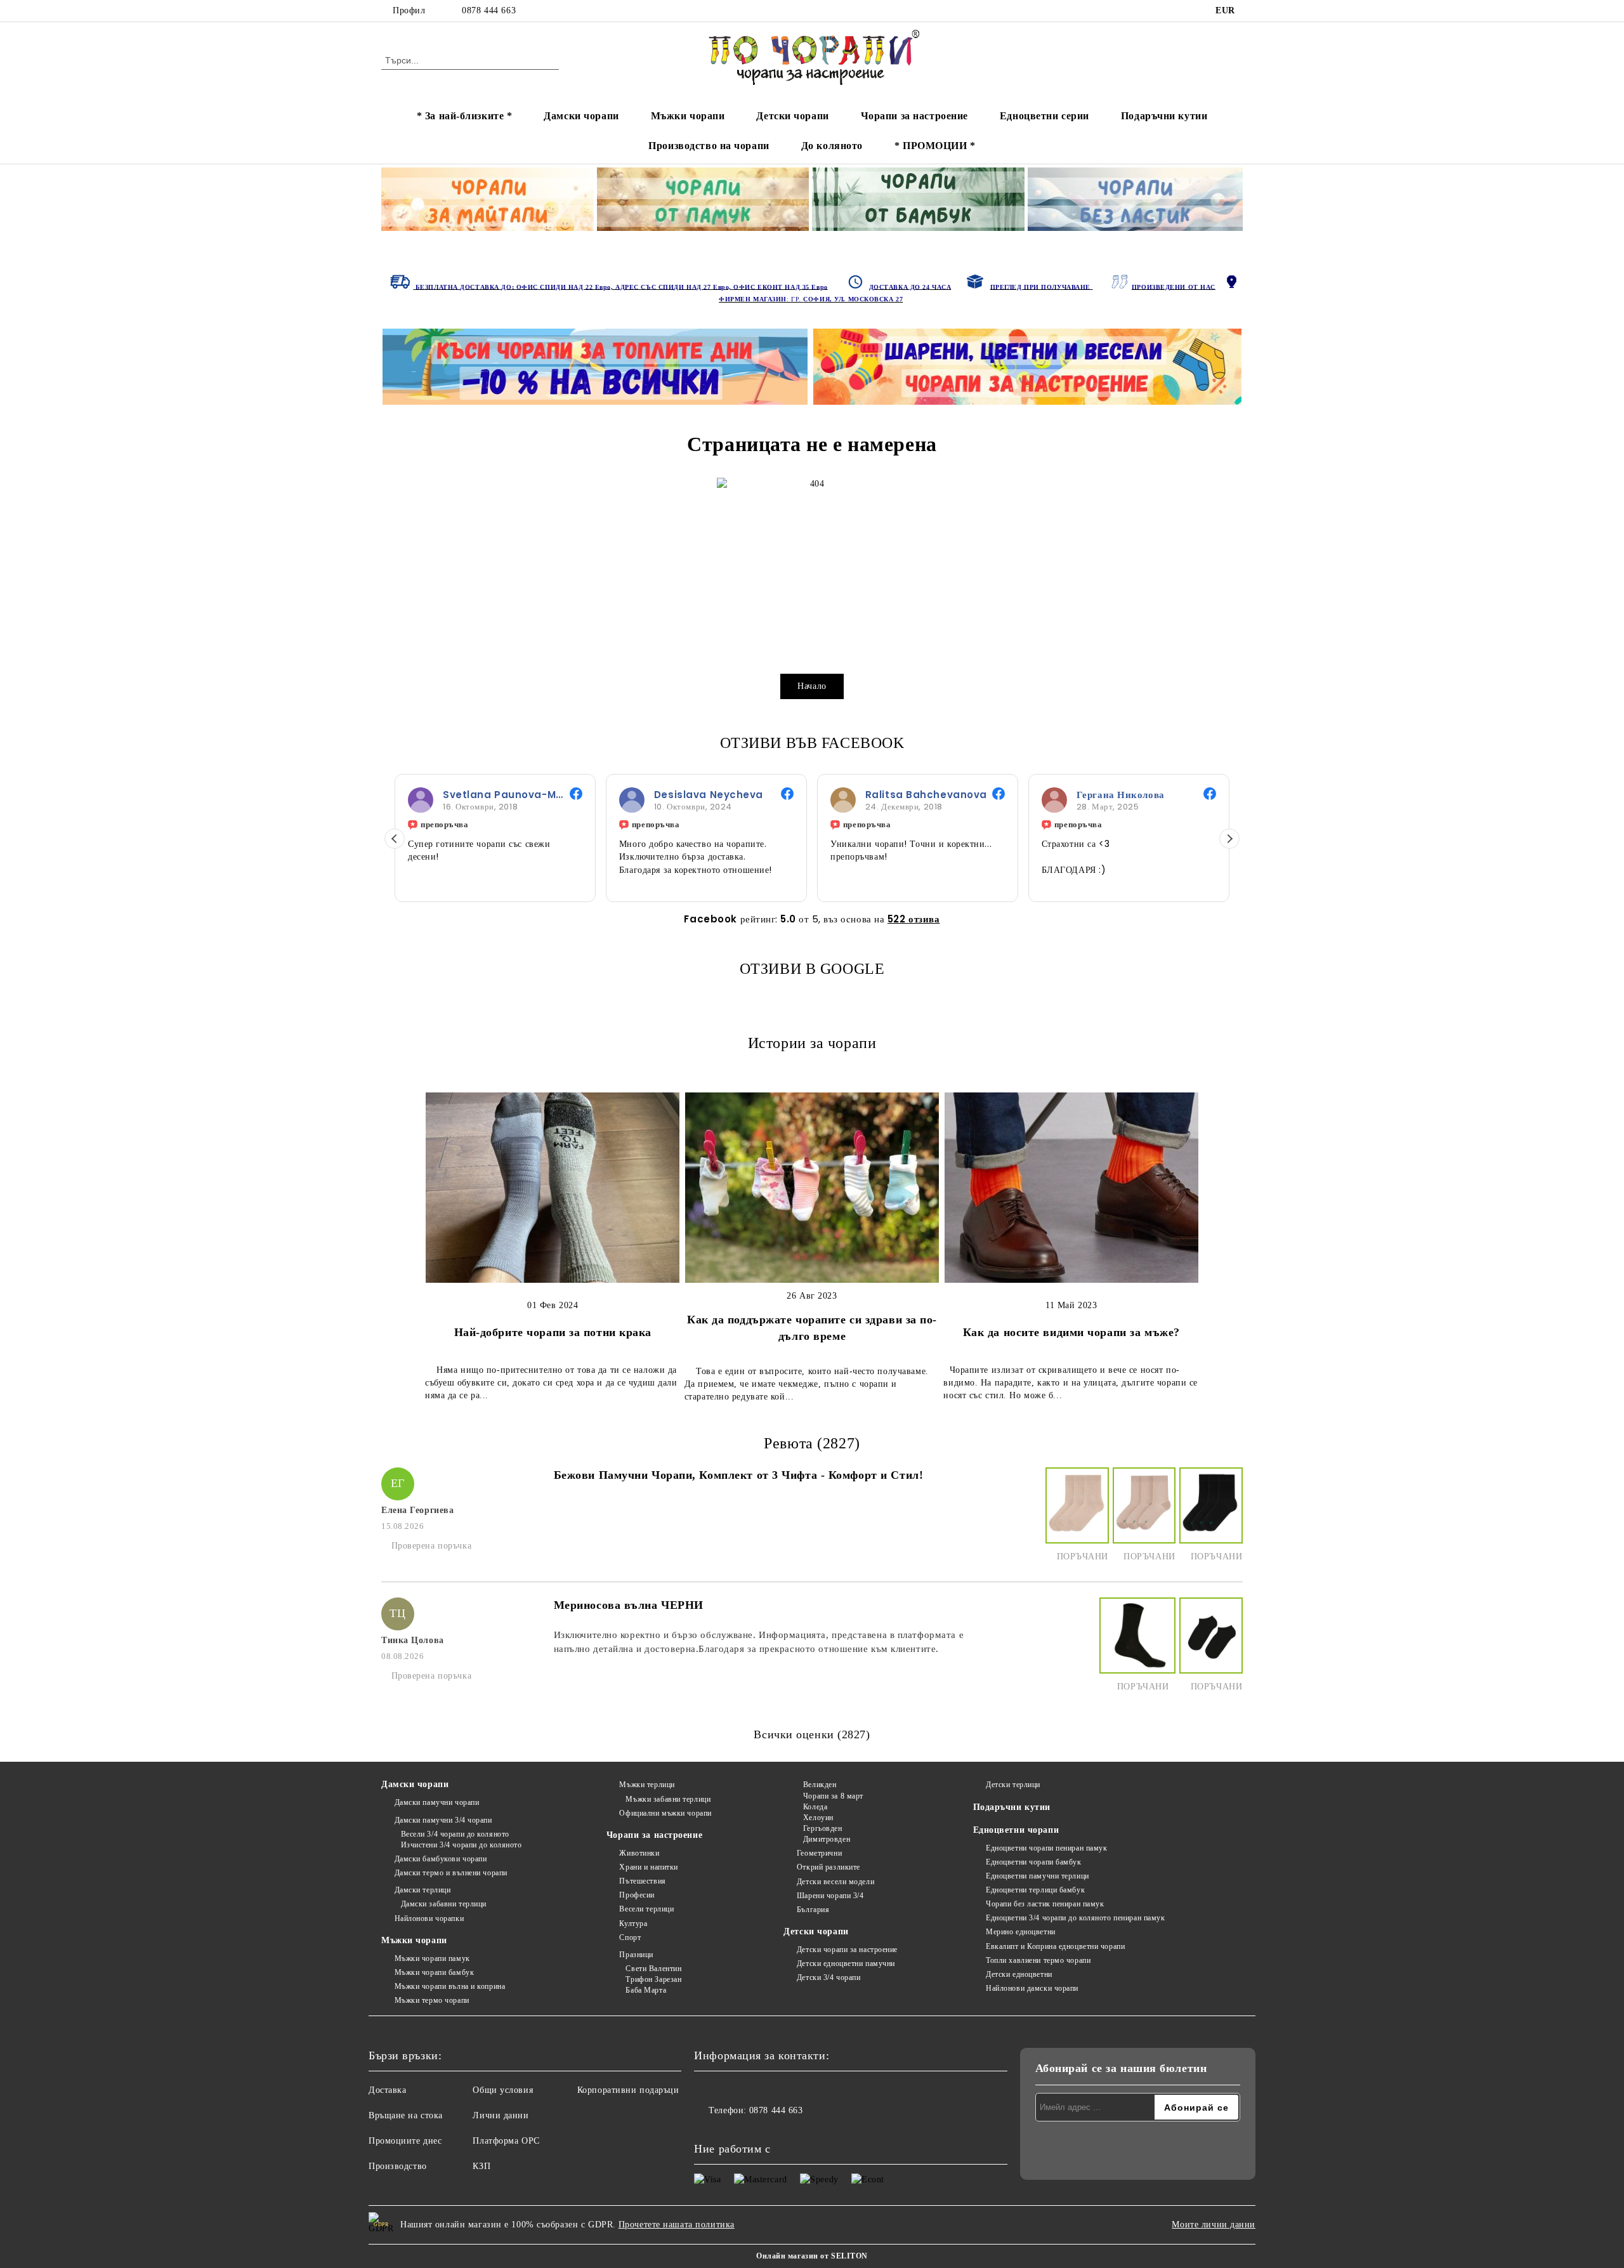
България (813, 1910)
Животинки (639, 1853)
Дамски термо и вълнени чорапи (451, 1873)
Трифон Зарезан (653, 1979)
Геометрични (819, 1853)
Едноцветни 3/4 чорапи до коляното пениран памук (1075, 1918)
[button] (395, 839)
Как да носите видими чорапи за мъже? (1071, 1332)
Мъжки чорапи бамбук (434, 1972)
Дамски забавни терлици (444, 1904)
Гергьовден (822, 1828)
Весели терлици (646, 1909)
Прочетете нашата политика (677, 2225)
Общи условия (503, 2090)
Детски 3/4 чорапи (828, 1977)
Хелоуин (818, 1818)
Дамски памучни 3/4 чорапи (443, 1820)
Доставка (387, 2090)
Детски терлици (1013, 1785)
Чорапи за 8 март (833, 1796)
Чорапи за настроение (914, 116)
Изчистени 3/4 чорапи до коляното (461, 1845)
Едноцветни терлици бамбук (1035, 1890)
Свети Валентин (653, 1969)
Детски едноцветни (1019, 1974)
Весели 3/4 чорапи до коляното (455, 1834)
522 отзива (914, 919)
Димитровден (827, 1839)
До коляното (832, 146)
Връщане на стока (406, 2115)
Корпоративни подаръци (628, 2090)
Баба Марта (646, 1990)
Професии (637, 1895)
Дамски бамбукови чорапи (441, 1859)
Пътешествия (642, 1881)
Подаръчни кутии (1164, 116)
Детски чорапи (792, 116)
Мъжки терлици (647, 1785)
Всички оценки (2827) (812, 1734)
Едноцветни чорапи (1016, 1830)
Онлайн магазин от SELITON (812, 2256)
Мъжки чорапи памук (432, 1958)
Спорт (630, 1937)
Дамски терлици (422, 1890)
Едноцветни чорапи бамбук (1033, 1862)
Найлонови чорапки (429, 1918)
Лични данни (501, 2115)
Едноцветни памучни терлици (1038, 1876)
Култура (633, 1924)
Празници (636, 1955)
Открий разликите (828, 1867)
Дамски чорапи (581, 116)
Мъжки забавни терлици (668, 1799)
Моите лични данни (1214, 2225)
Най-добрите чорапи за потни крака (553, 1332)
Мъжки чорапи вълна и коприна (450, 1986)
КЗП (481, 2166)
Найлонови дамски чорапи (1032, 1988)
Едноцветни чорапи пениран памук (1046, 1848)
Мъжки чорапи (688, 116)
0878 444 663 (489, 10)
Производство (398, 2166)
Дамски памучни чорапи (437, 1802)
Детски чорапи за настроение (847, 1950)
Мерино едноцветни (1021, 1932)
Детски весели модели (835, 1882)
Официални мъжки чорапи (665, 1813)
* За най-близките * (465, 116)
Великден (820, 1785)
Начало (812, 686)
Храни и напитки (648, 1867)
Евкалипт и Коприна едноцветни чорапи (1055, 1946)
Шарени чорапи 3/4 (830, 1896)
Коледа (815, 1807)
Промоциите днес (405, 2141)
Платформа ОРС (506, 2141)
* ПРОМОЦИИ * (935, 146)
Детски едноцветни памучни (846, 1963)
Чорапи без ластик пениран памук (1045, 1904)
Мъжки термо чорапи (432, 2000)
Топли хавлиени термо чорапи (1038, 1960)
